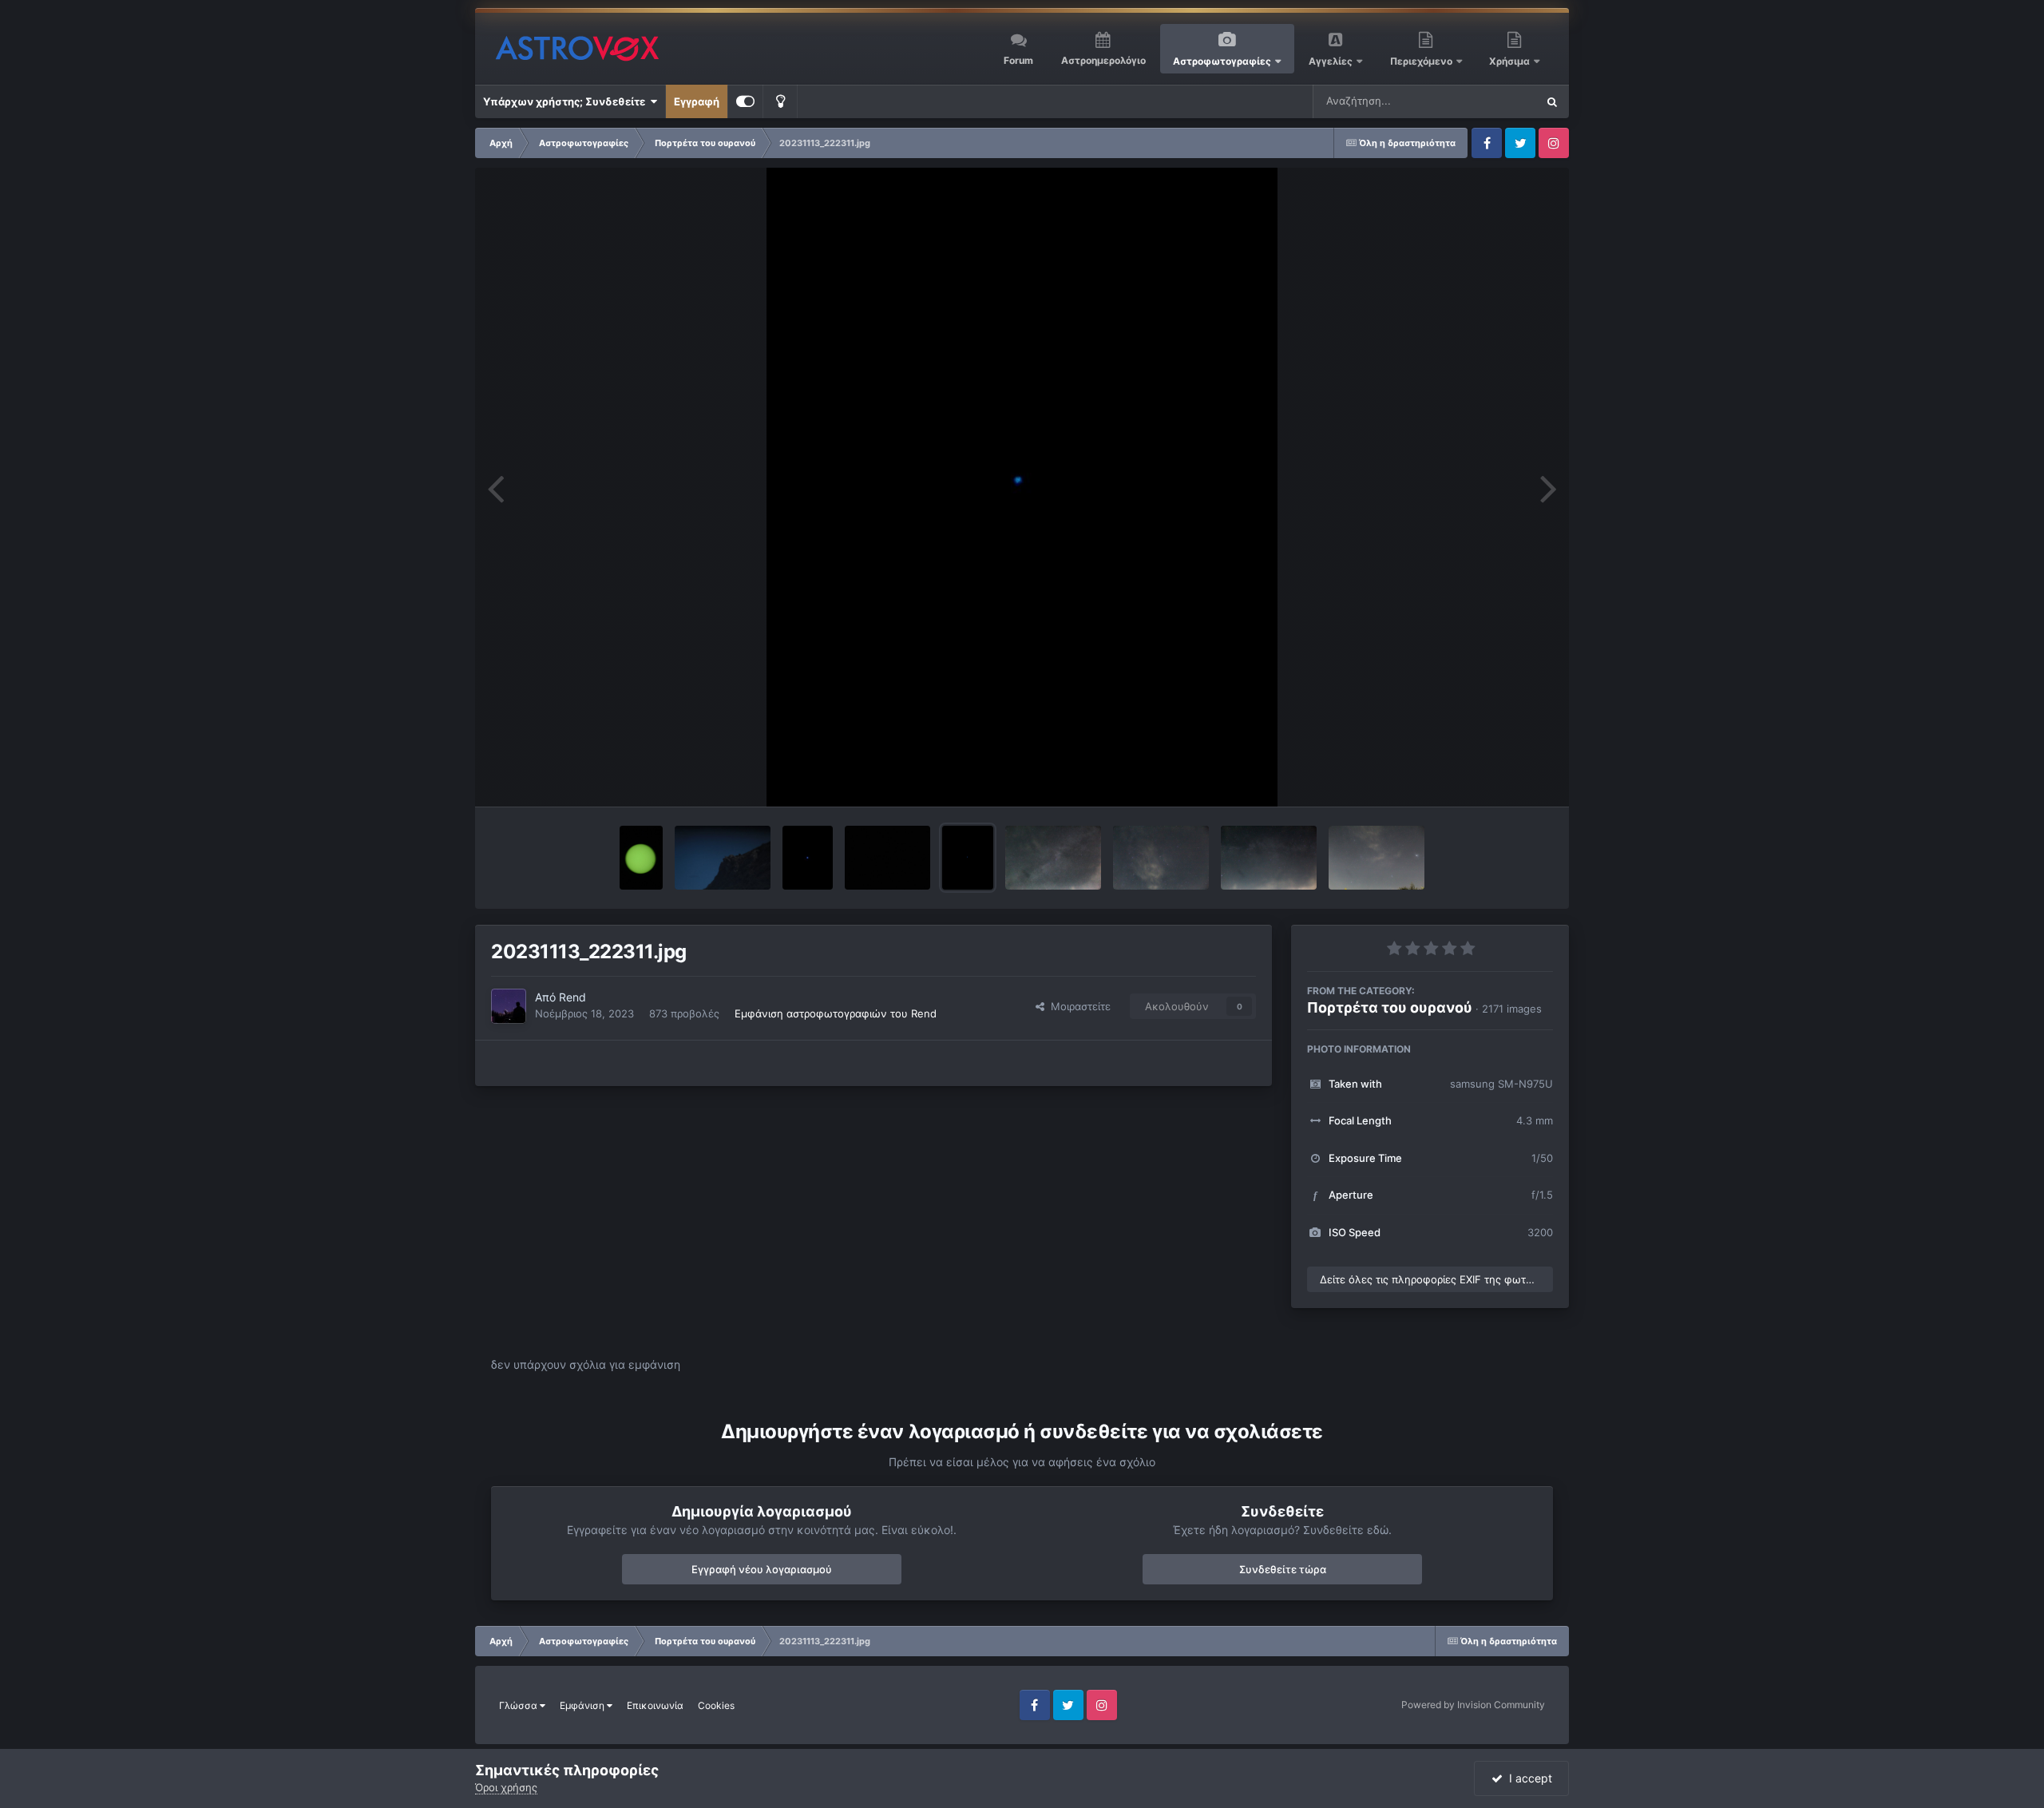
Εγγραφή (697, 101)
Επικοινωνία (655, 1705)
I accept (1527, 1778)
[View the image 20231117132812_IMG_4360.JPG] (641, 858)
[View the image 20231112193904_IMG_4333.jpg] (1161, 858)
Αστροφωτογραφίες (1222, 61)
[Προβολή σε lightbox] (1022, 487)
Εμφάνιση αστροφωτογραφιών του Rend (836, 1013)
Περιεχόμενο (1422, 61)
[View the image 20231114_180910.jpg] (808, 858)
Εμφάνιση (583, 1705)
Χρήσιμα (1511, 61)
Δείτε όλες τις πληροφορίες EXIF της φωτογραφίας (1436, 1279)
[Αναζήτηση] (1552, 101)
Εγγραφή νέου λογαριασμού (762, 1569)
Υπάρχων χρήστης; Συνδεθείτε (566, 101)
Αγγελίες (1331, 61)
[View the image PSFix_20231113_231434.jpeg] (887, 858)
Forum (1018, 60)
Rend (572, 997)
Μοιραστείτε (1077, 1006)
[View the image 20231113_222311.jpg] (968, 858)
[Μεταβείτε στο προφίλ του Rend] (509, 1006)
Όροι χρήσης (506, 1787)
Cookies (716, 1705)
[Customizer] (745, 101)
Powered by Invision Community (1473, 1705)
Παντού (1496, 101)
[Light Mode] (780, 101)
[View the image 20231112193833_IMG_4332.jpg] (1377, 858)
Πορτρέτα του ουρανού (1390, 1007)
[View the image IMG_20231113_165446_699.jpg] (1053, 858)
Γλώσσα (519, 1705)
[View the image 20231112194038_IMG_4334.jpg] (1269, 858)
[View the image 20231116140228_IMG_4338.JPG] (723, 858)
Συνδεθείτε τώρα (1283, 1569)
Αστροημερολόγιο (1103, 60)
